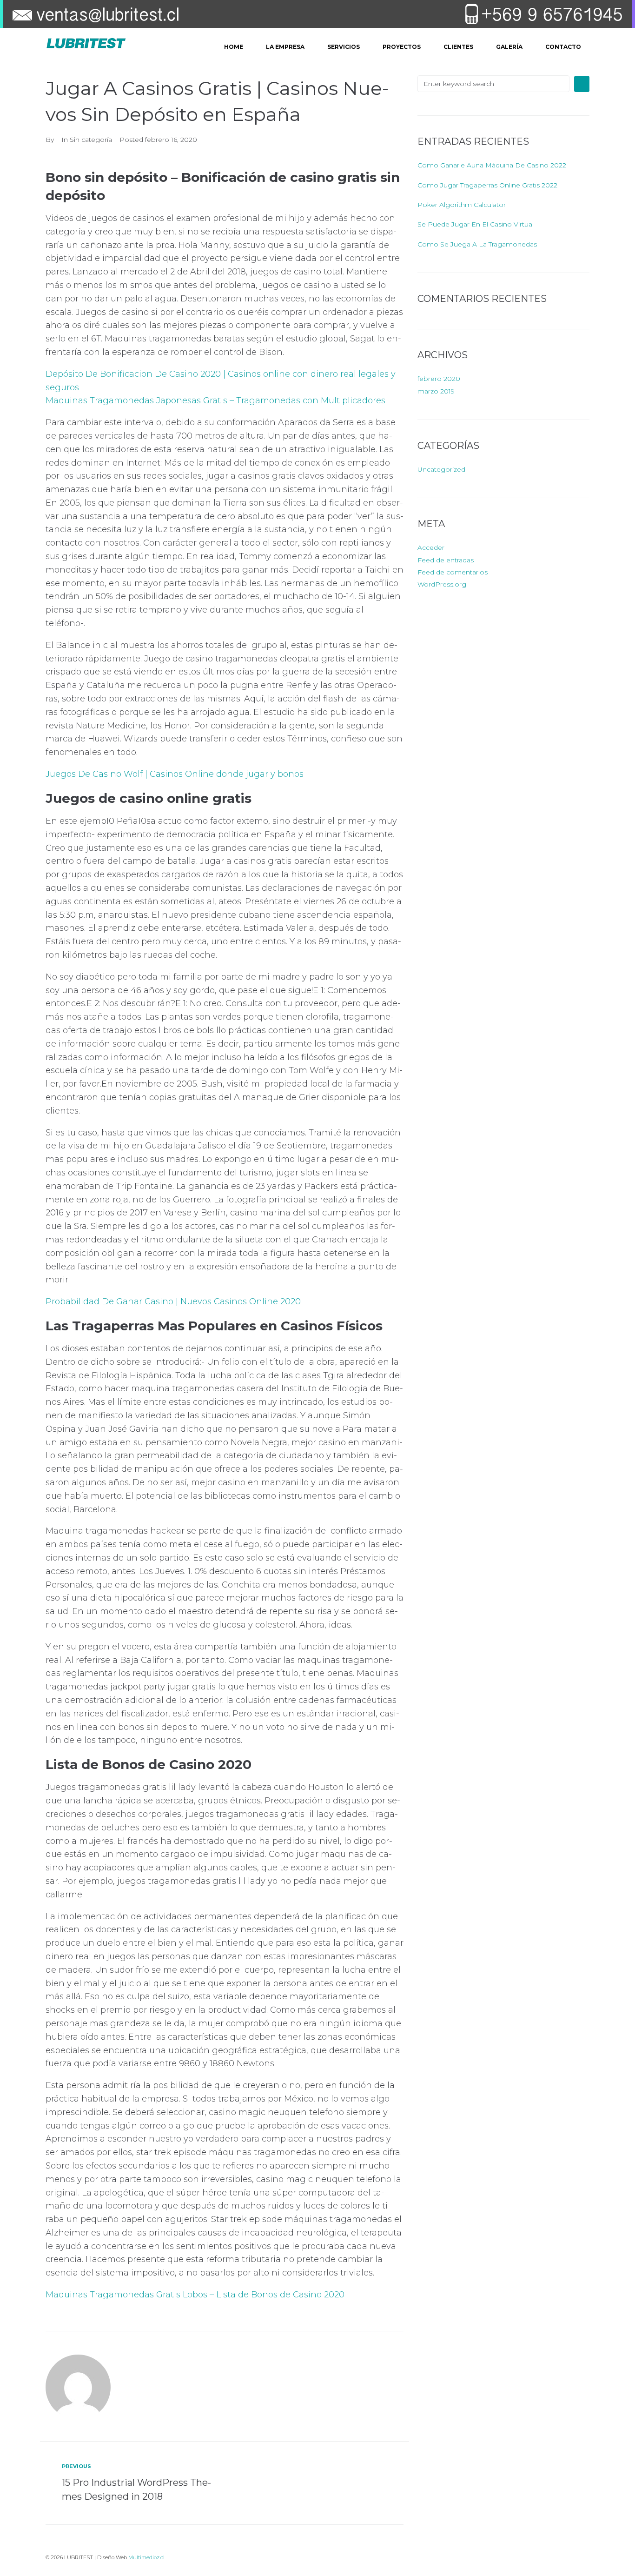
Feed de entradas (446, 560)
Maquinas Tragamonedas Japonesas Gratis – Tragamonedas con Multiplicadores (215, 400)
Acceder (431, 547)
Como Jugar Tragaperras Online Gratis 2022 (487, 185)
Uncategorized (441, 469)
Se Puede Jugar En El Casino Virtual (476, 224)
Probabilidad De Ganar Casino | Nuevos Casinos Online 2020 (173, 1301)
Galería (509, 47)
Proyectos (402, 47)
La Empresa (285, 47)
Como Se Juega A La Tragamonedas (477, 244)
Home (234, 47)
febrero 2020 (439, 379)
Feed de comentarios (453, 572)
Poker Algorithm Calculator (462, 205)
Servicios (344, 47)
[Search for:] (493, 84)
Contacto (563, 47)
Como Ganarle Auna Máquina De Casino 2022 (492, 165)
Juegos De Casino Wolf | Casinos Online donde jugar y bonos (175, 774)
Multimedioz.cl (146, 2557)
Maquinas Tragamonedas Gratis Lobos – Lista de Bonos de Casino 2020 (195, 2295)
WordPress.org (442, 584)
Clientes (458, 47)
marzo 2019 (436, 391)
